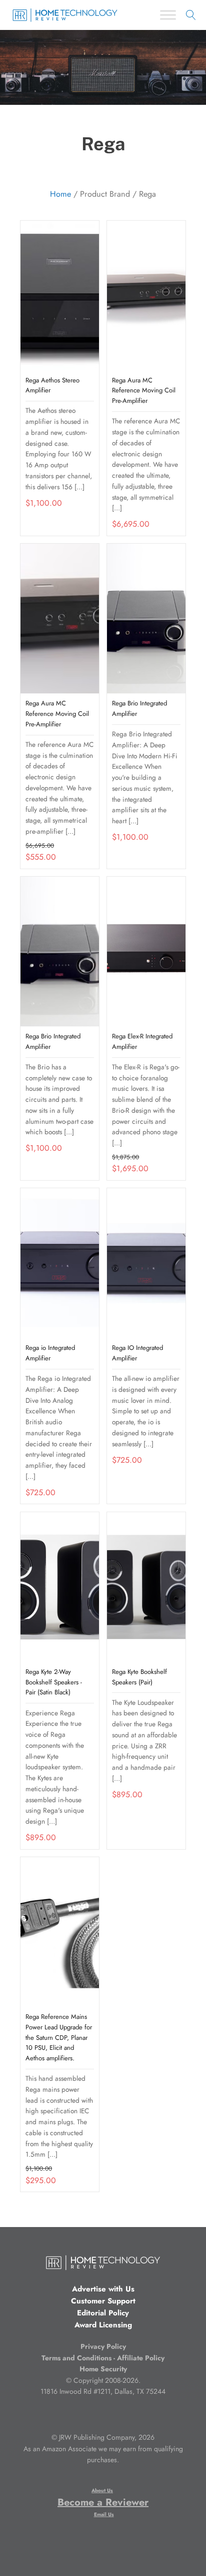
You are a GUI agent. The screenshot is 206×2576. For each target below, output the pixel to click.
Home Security (103, 2369)
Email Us (104, 2514)
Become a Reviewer (103, 2502)
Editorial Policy (103, 2313)
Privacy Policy (103, 2346)
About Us (102, 2490)
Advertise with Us (103, 2289)
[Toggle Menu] (168, 15)
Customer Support (103, 2301)
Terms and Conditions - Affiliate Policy (103, 2358)
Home (60, 194)
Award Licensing (103, 2325)
